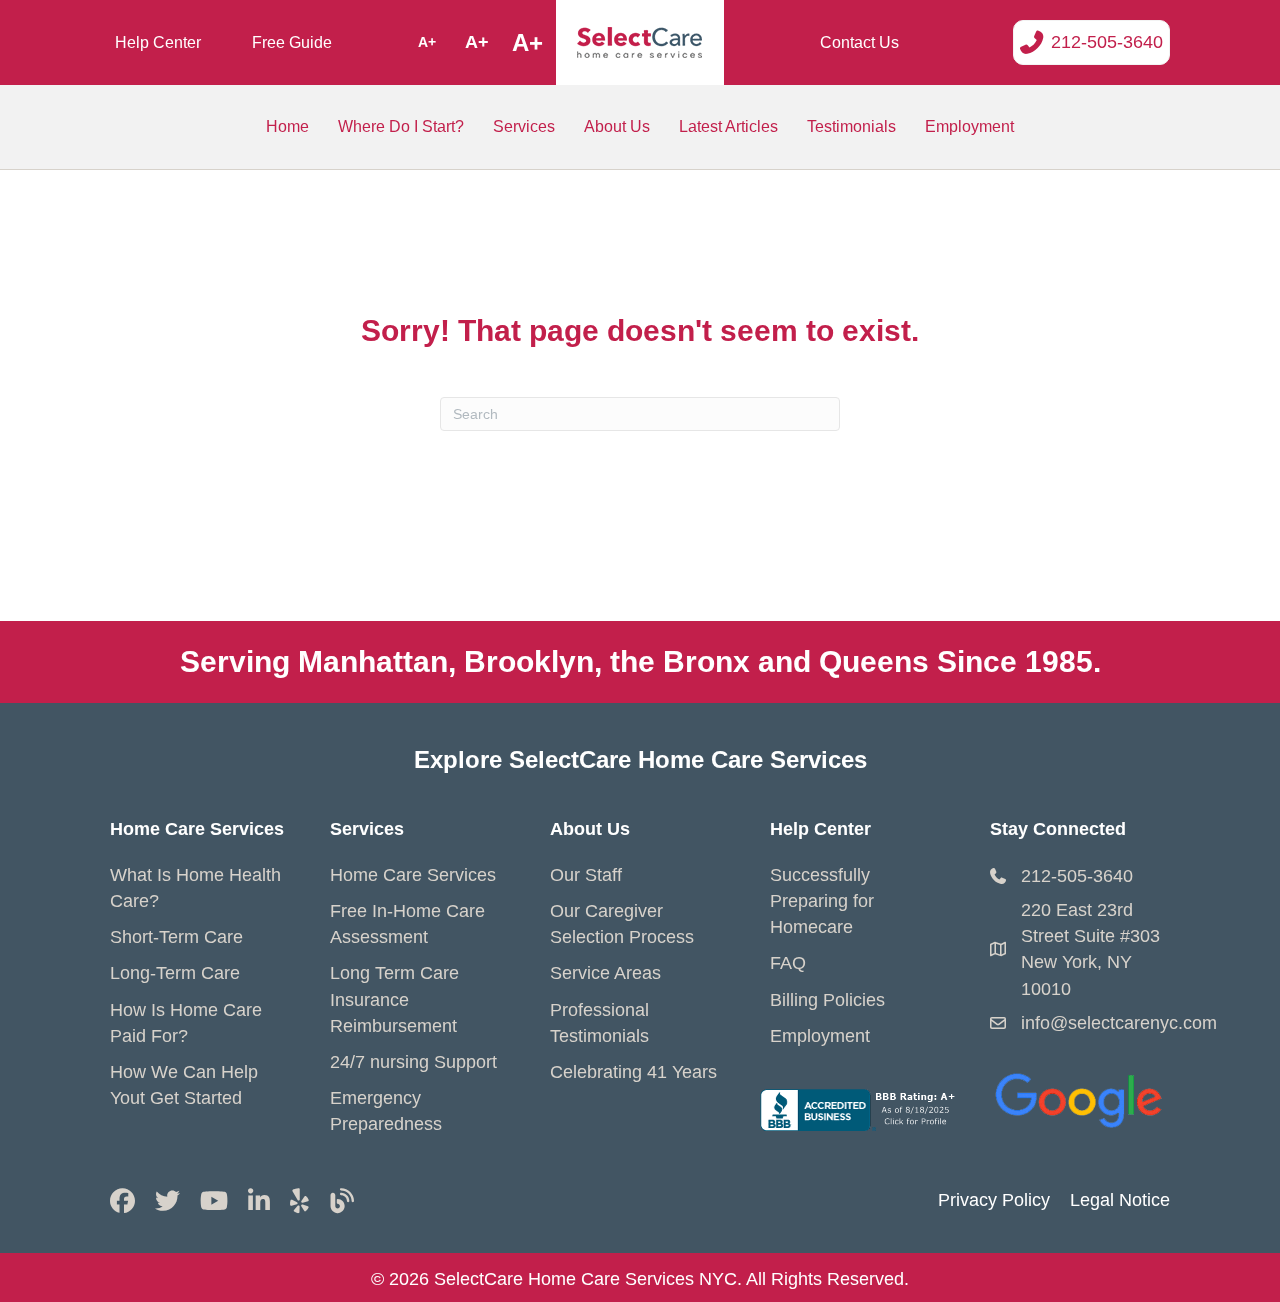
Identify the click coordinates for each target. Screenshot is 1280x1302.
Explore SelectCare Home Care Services (640, 759)
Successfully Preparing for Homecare (822, 901)
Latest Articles (728, 126)
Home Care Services (413, 875)
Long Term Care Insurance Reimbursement (394, 999)
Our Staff (586, 875)
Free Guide (292, 42)
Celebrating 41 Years (633, 1072)
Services (524, 126)
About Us (617, 126)
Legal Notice (1120, 1200)
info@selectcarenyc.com (1119, 1023)
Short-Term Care (176, 937)
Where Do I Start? (401, 126)
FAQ (788, 963)
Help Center (158, 42)
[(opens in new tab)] (1080, 1096)
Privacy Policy (994, 1200)
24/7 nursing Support (413, 1062)
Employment (969, 126)
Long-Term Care (175, 973)
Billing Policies (827, 1000)
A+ (427, 42)
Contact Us (859, 42)
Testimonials (851, 126)
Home (287, 126)
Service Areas (605, 973)
